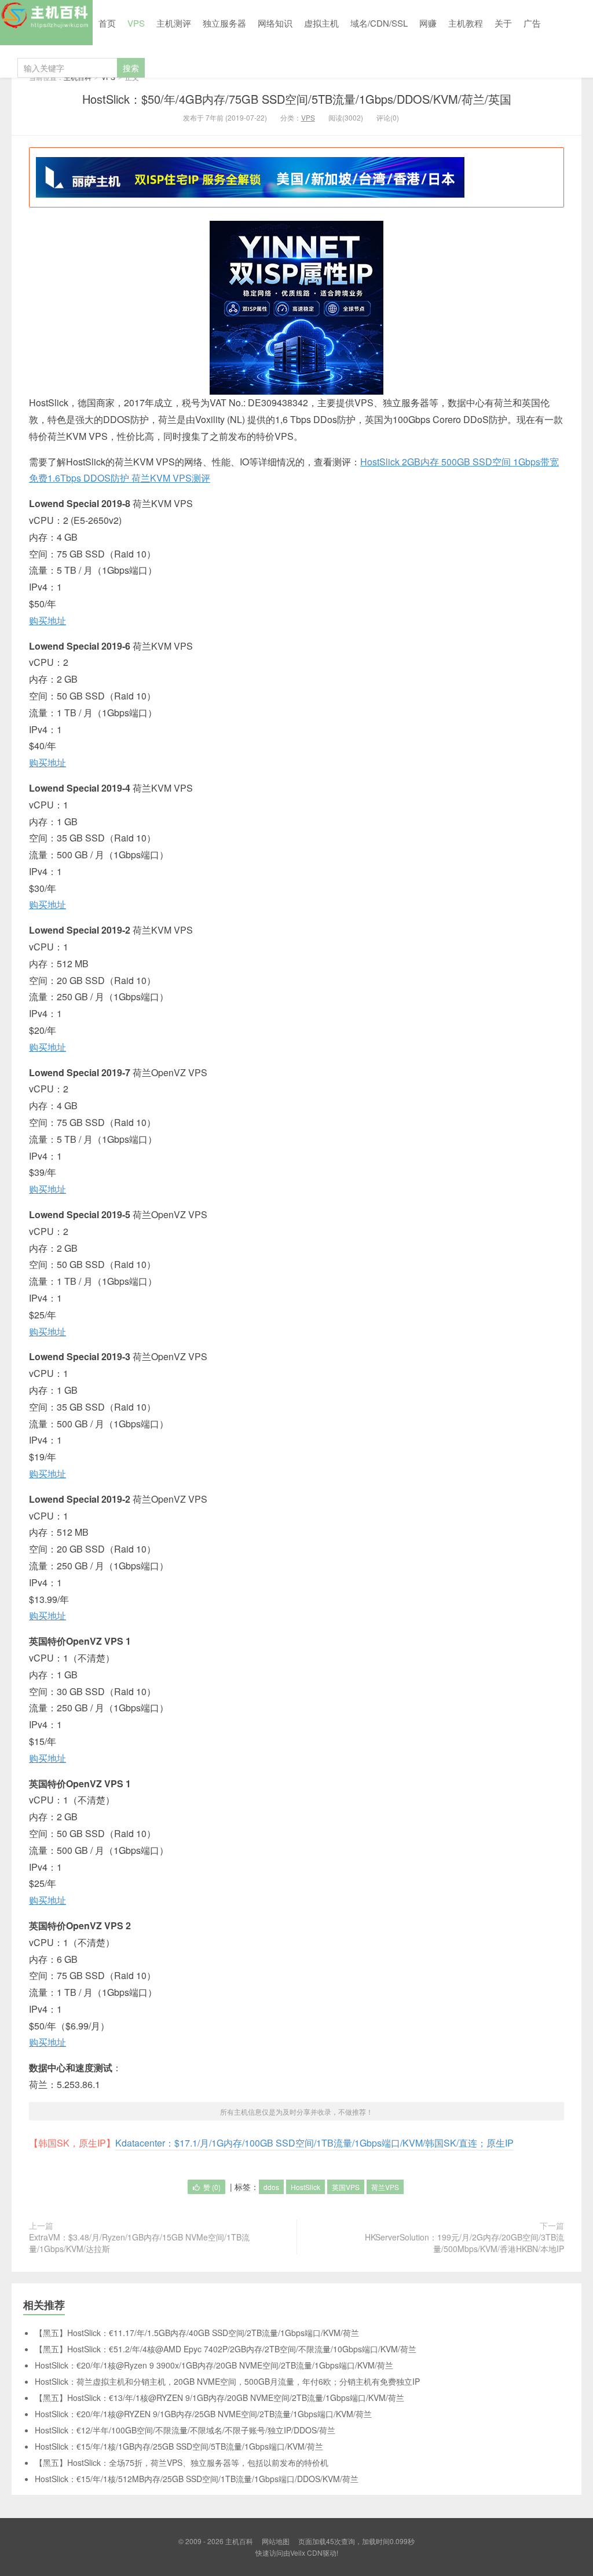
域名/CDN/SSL (379, 23)
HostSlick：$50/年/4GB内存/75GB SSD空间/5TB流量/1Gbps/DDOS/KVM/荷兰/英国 (297, 99)
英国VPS (346, 2187)
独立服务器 (224, 23)
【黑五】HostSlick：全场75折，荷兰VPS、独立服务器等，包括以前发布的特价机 (182, 2462)
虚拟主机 (321, 23)
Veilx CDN (306, 2553)
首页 (107, 23)
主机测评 (174, 23)
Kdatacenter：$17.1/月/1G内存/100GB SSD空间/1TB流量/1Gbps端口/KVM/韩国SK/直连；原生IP (314, 2143)
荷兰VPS (385, 2187)
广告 (532, 23)
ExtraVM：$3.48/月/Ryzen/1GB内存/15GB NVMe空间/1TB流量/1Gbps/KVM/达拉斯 (139, 2243)
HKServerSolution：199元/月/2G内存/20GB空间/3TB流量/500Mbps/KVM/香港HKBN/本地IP (464, 2243)
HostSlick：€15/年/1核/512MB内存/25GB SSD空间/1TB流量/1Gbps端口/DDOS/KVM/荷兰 (197, 2479)
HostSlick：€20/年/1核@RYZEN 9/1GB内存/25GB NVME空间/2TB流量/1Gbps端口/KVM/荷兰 (203, 2414)
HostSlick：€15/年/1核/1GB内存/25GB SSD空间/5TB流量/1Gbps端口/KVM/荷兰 (179, 2446)
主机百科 (46, 23)
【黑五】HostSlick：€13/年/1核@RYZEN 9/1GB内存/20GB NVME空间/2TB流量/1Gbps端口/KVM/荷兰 (219, 2398)
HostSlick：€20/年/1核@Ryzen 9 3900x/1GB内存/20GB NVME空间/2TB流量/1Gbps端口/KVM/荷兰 (214, 2365)
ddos (271, 2187)
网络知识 (275, 23)
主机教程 (466, 23)
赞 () (212, 2187)
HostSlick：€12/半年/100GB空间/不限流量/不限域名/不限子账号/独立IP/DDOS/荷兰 (185, 2430)
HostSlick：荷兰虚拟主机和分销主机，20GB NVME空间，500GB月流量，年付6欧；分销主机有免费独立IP (227, 2381)
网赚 (428, 23)
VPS (136, 23)
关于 (503, 23)
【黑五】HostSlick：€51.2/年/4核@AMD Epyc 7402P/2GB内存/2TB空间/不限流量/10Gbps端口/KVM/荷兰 (226, 2349)
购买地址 (47, 620)
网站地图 (276, 2541)
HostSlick (305, 2187)
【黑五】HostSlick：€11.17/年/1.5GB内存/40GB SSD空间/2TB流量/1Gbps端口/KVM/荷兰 (197, 2333)
